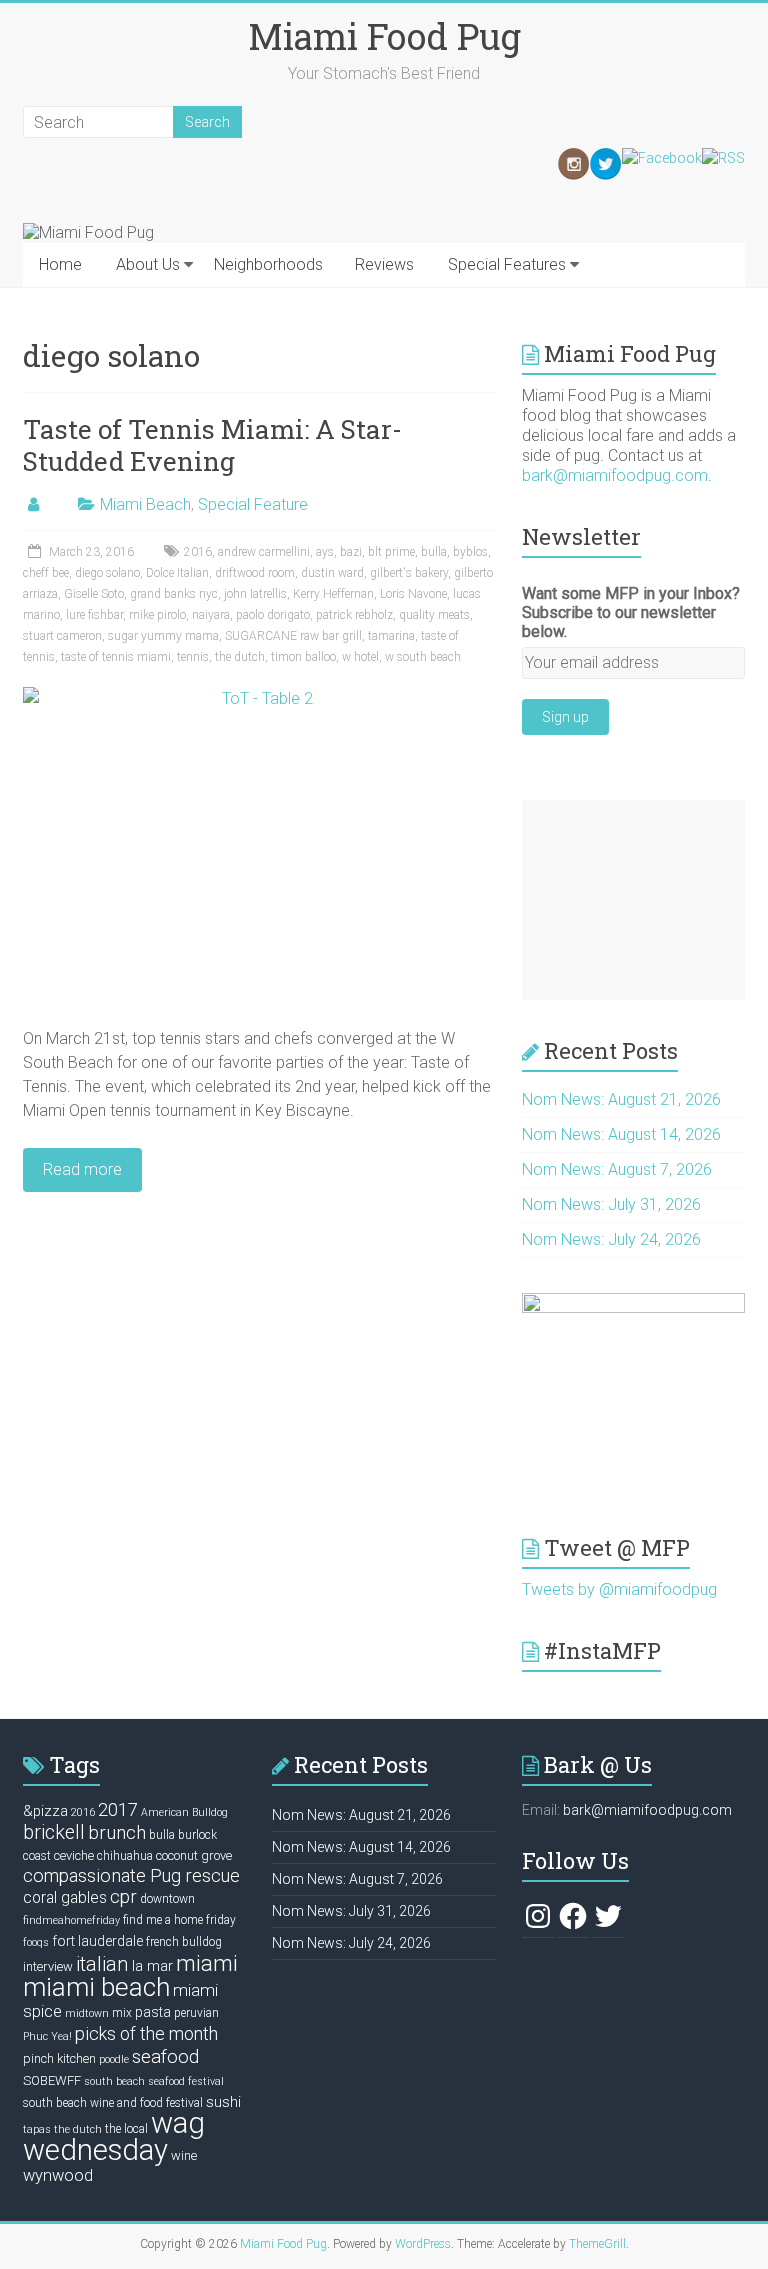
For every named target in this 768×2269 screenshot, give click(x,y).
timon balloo (303, 657)
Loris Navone (413, 594)
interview (48, 1966)
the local (126, 2129)
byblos (470, 552)
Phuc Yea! (47, 2036)
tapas (37, 2129)
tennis (193, 657)
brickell (54, 1832)
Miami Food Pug (384, 36)
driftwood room (255, 573)
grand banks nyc (174, 594)
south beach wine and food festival (113, 2103)
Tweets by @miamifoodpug (619, 1589)
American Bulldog (184, 1812)
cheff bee (46, 573)
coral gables (65, 1898)
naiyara (211, 615)
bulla (434, 552)
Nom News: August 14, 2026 (621, 1134)
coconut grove (194, 1855)
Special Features (507, 264)
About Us (148, 264)
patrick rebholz (354, 615)
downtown (167, 1899)
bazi (351, 552)
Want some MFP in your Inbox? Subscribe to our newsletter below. (631, 612)
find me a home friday (179, 1920)
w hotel (360, 657)
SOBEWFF (52, 2080)
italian (102, 1964)
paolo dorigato (273, 615)
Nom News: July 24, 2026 (611, 1239)
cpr (123, 1896)
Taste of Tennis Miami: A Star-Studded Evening (212, 445)
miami (207, 1963)
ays (325, 552)
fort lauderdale (97, 1941)
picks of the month (146, 2034)
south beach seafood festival (154, 2081)
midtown (87, 2013)
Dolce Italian (177, 573)
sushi (223, 2102)
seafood (165, 2057)
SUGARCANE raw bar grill (293, 636)
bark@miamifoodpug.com (615, 475)
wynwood (58, 2175)
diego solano (107, 573)
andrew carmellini (264, 552)
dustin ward (332, 573)
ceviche (74, 1855)
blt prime (391, 552)
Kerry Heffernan (333, 594)
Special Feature (253, 504)
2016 (198, 552)
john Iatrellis (255, 594)
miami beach (96, 1987)
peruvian (196, 2013)
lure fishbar (94, 615)
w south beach (423, 657)
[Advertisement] (633, 900)
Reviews (384, 264)
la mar (152, 1966)
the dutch (240, 657)
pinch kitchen (59, 2058)
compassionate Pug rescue (131, 1875)
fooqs (36, 1942)
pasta (153, 2012)
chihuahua (125, 1856)
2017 (118, 1809)
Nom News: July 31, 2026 (611, 1204)
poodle (114, 2059)
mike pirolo (157, 615)
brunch (117, 1833)
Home (60, 264)
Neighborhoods (268, 264)
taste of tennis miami (116, 657)
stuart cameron (62, 636)
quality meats (434, 615)
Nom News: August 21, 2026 (621, 1099)
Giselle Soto (94, 594)
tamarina (391, 636)
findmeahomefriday (71, 1920)
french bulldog (184, 1942)
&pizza (45, 1811)
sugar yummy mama (163, 636)
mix (122, 2013)
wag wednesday (114, 2136)
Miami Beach (145, 504)
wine (184, 2155)
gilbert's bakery (409, 573)
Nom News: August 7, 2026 (617, 1169)
